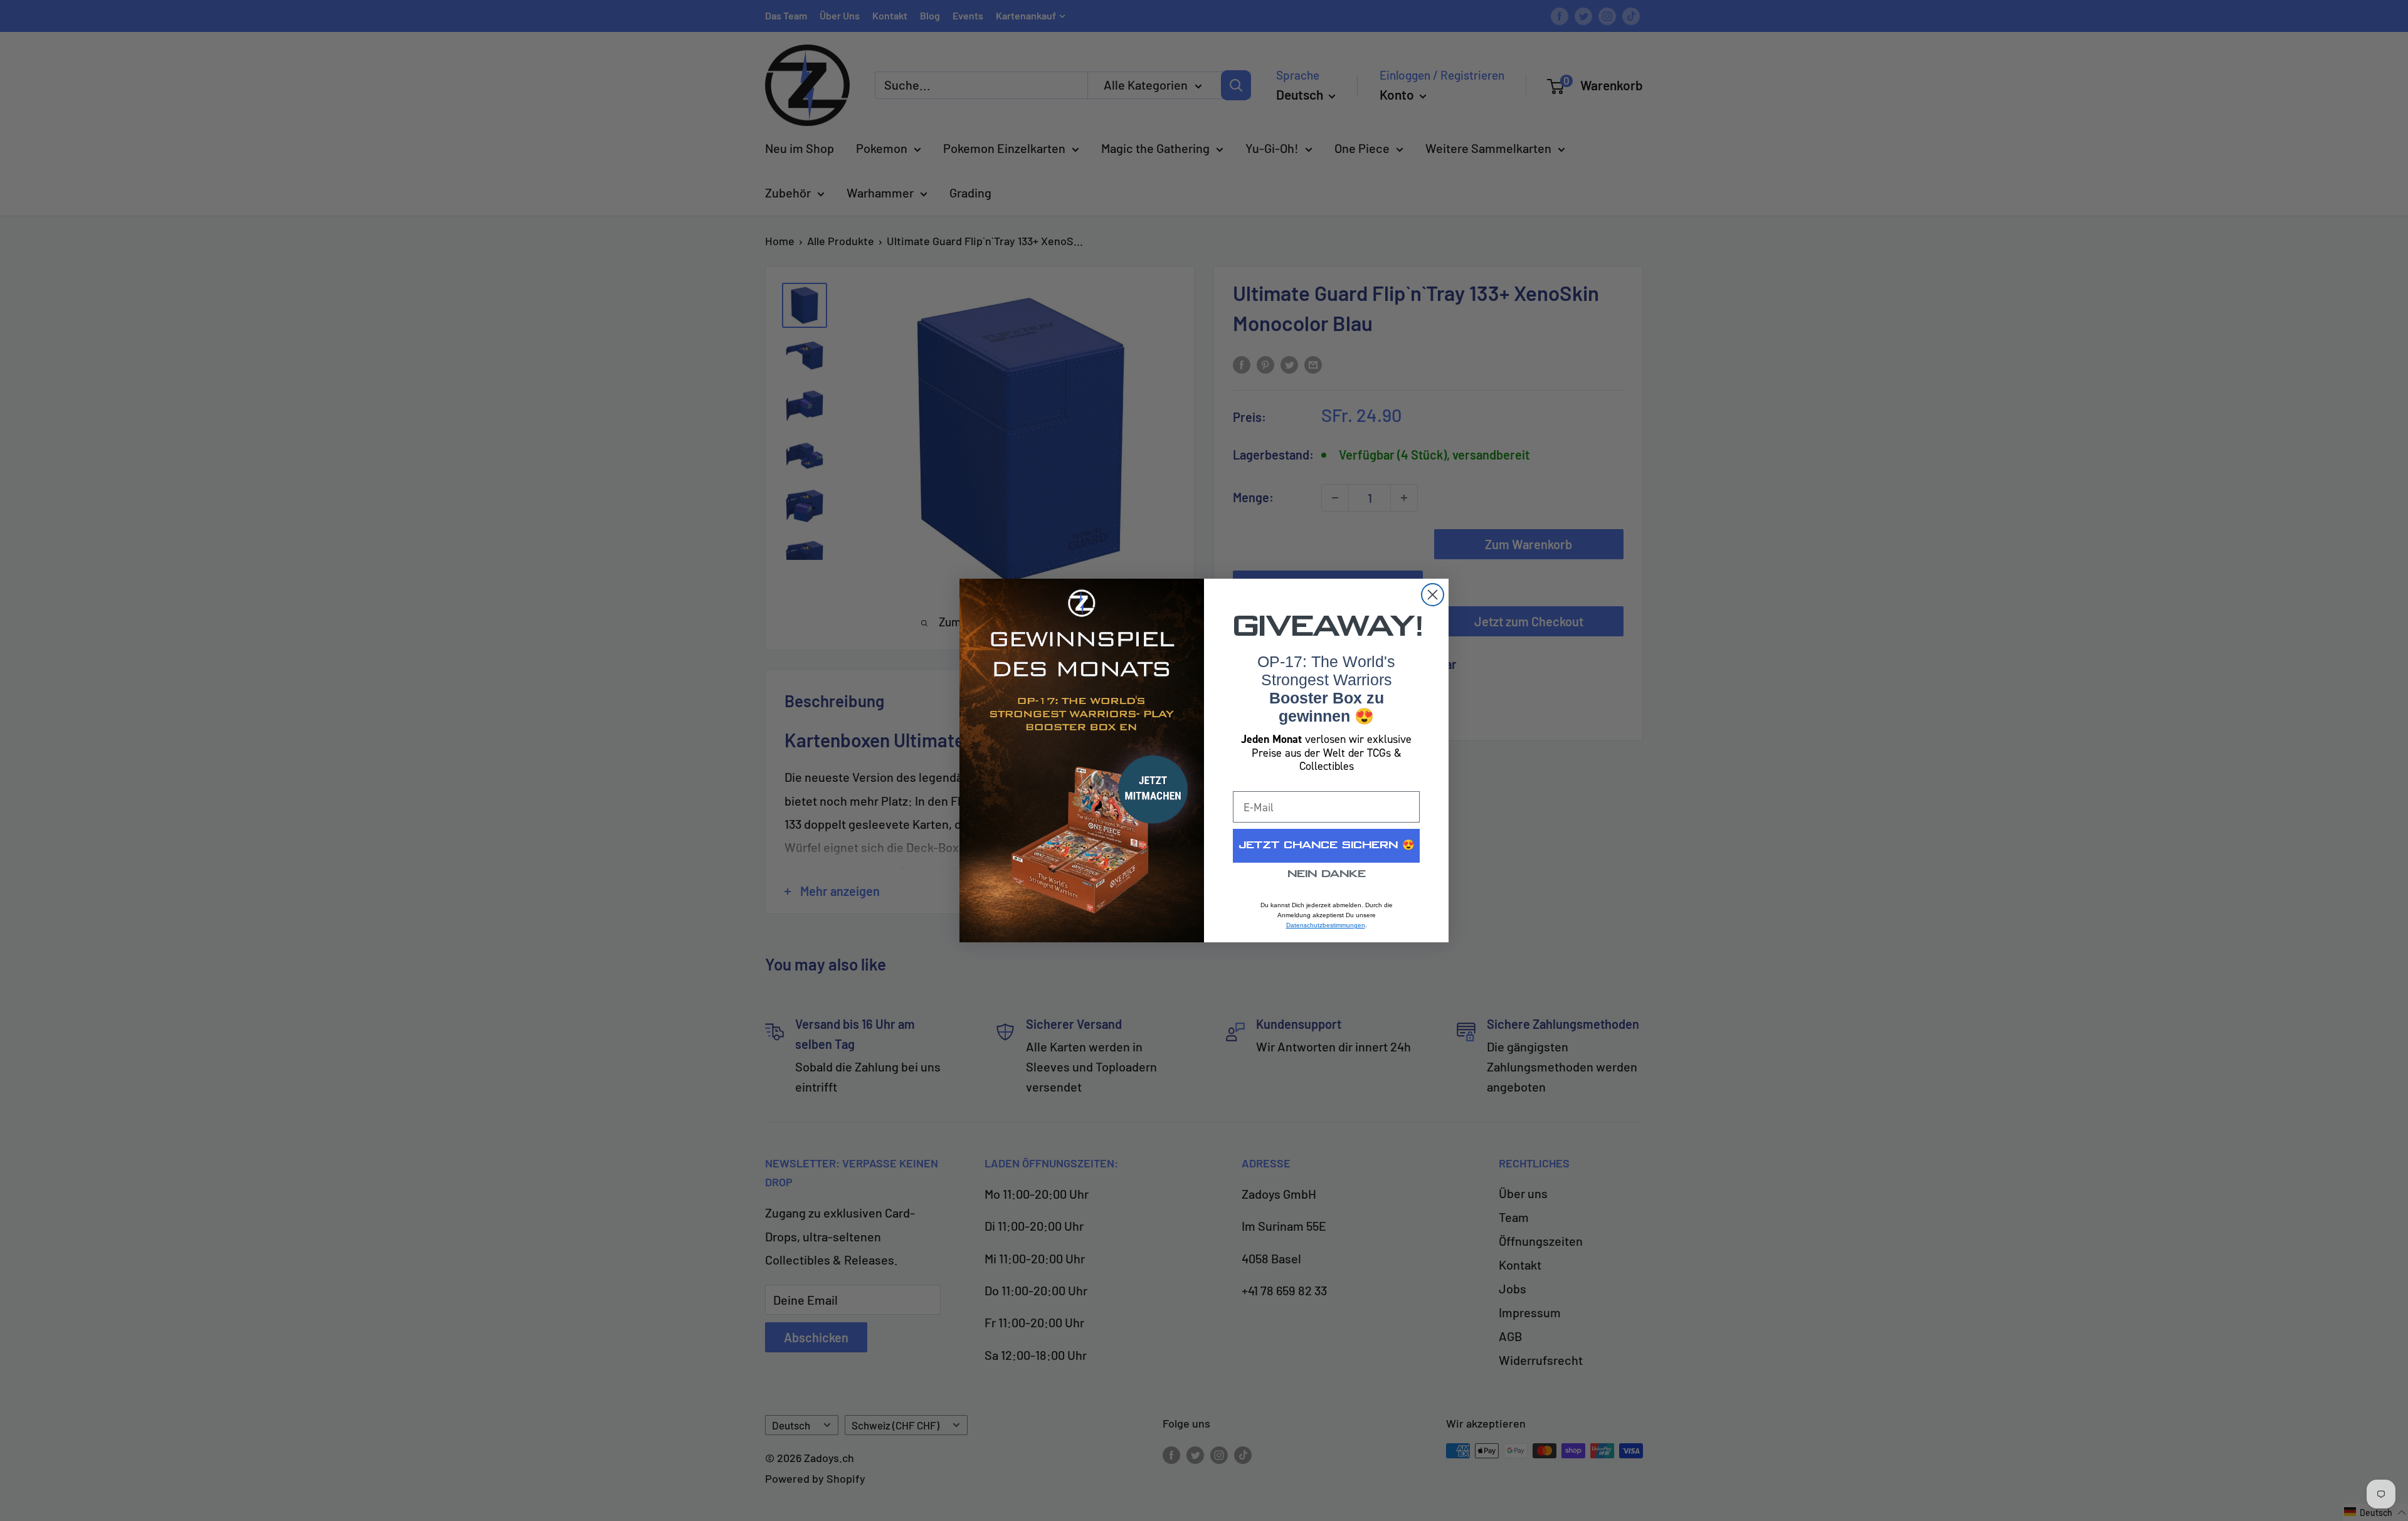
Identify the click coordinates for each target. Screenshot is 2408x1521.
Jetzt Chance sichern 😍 (1327, 845)
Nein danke (1327, 874)
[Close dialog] (1433, 595)
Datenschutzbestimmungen (1326, 925)
